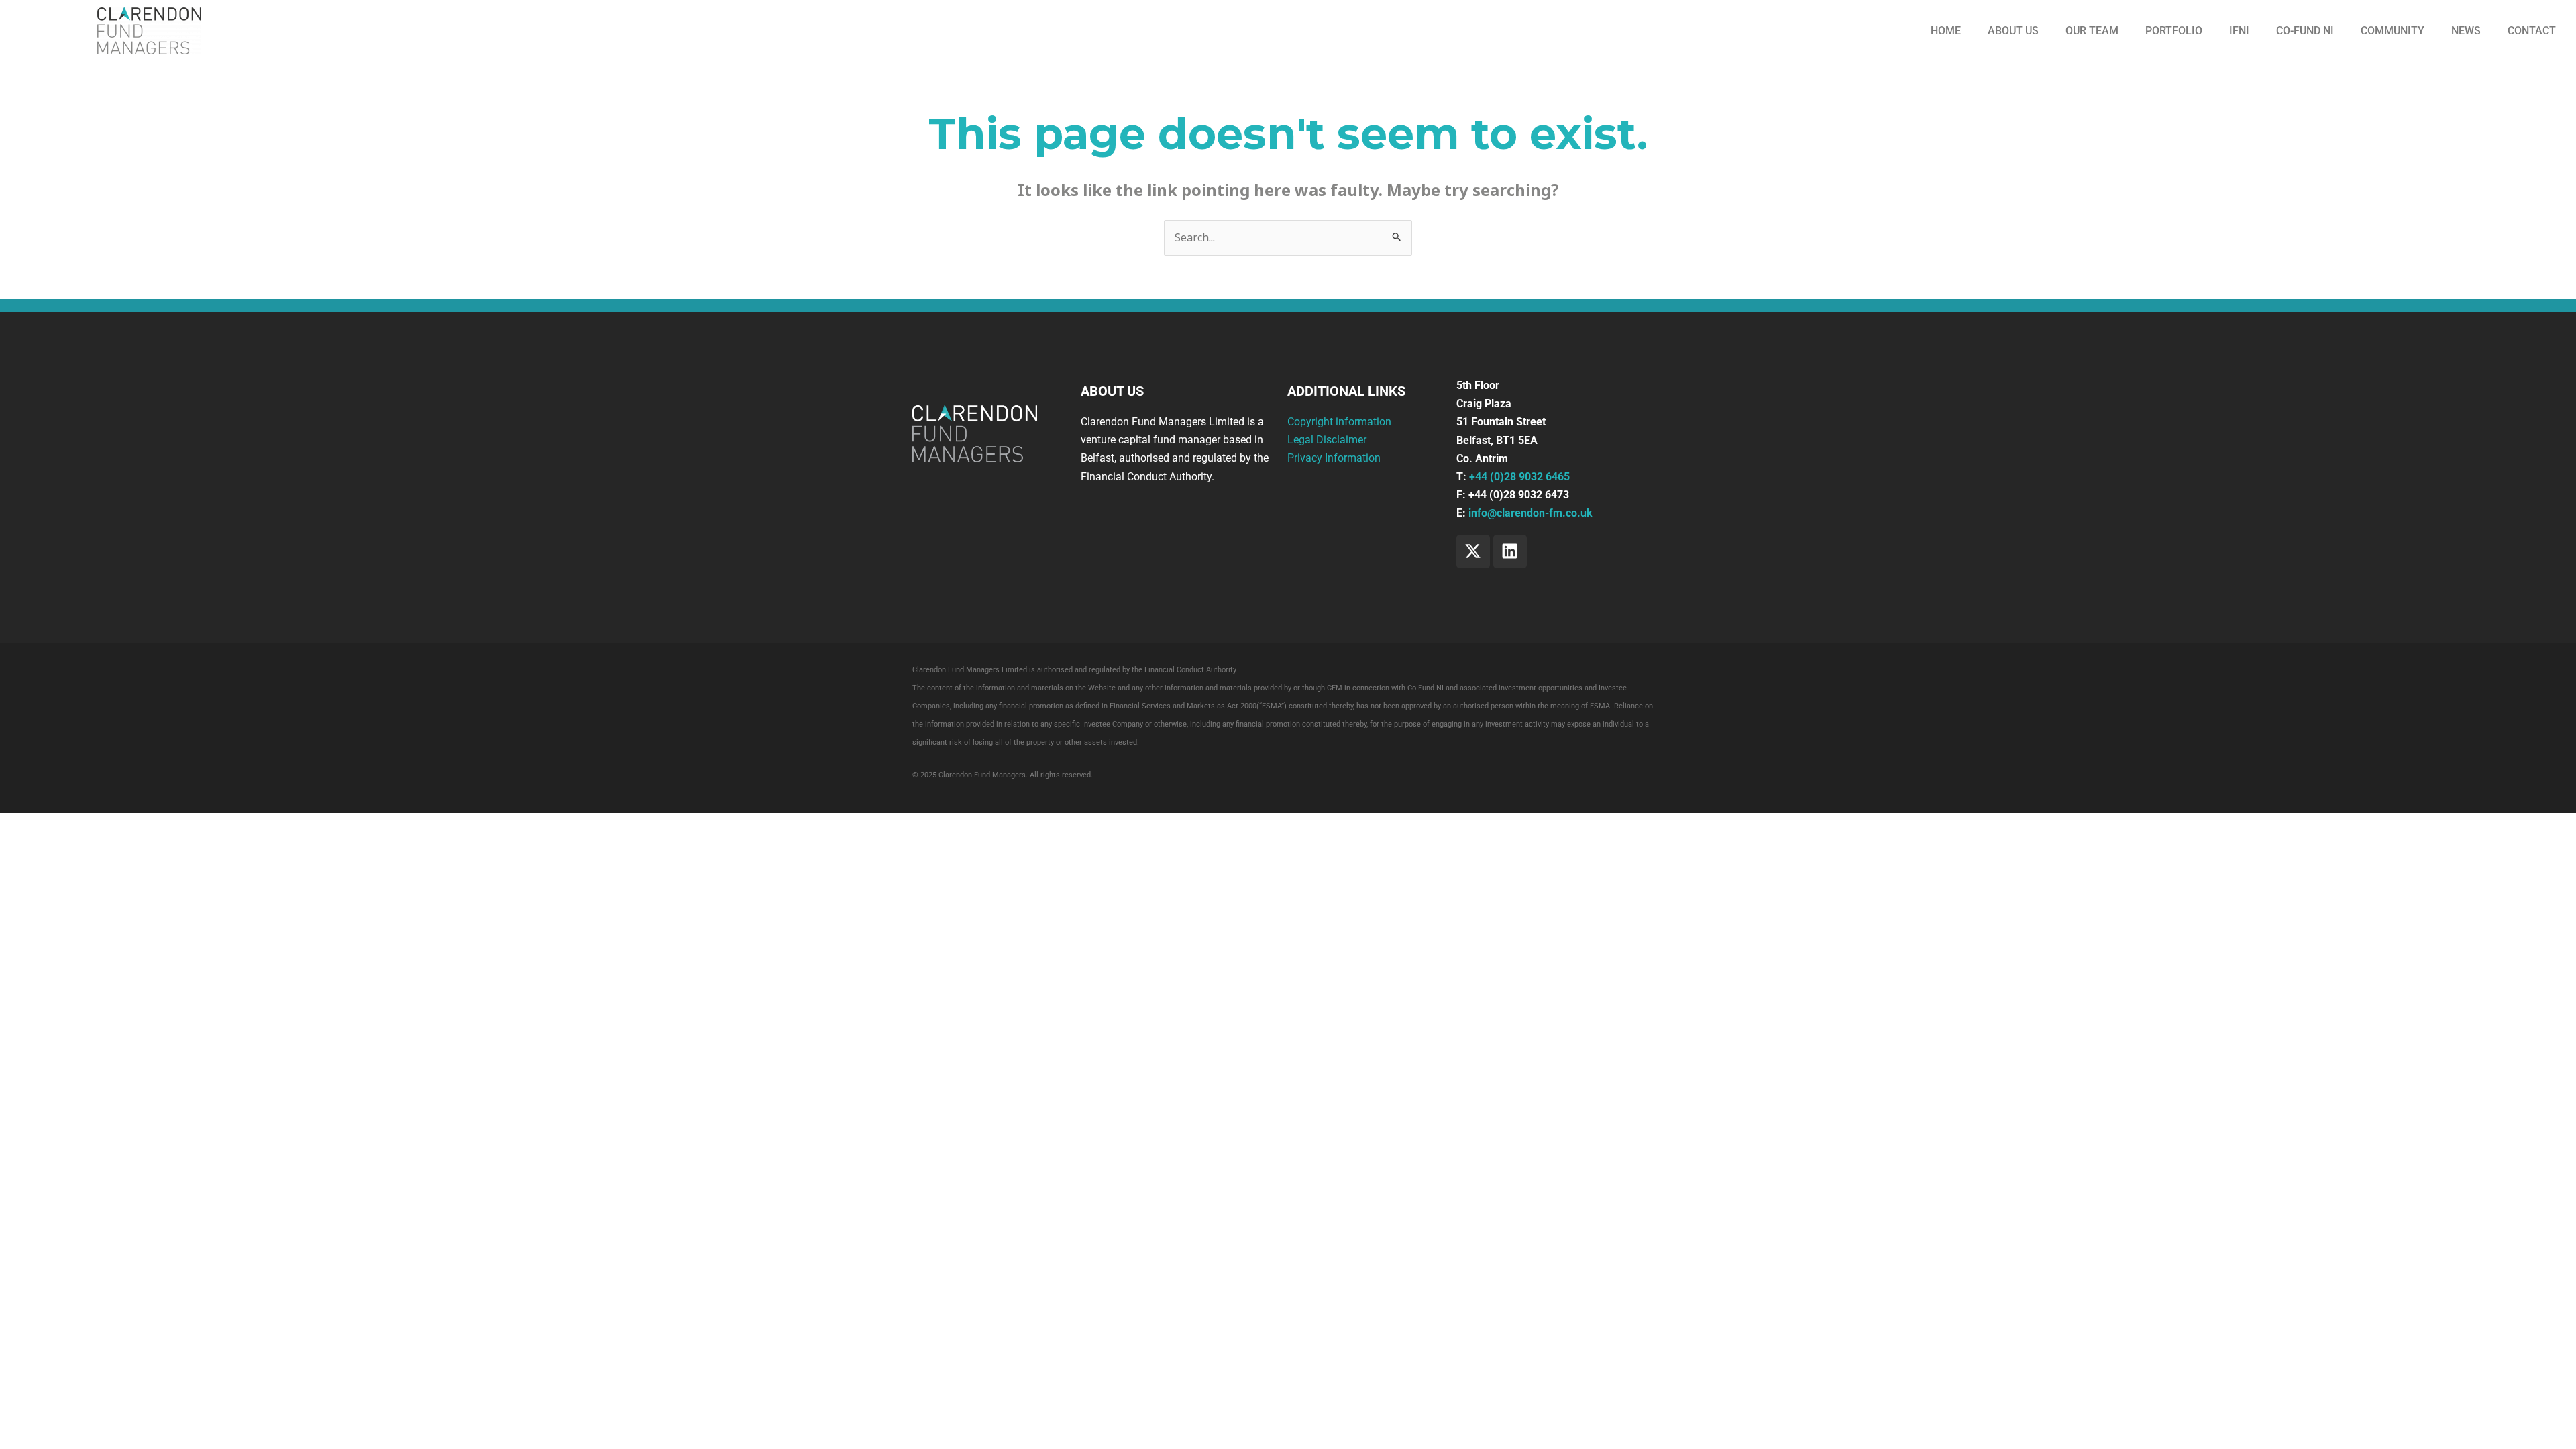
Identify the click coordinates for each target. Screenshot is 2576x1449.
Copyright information (1339, 422)
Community (2393, 31)
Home (1946, 31)
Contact (2532, 31)
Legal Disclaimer (1327, 440)
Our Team (2092, 31)
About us (2013, 31)
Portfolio (2174, 31)
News (2466, 31)
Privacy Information (1334, 458)
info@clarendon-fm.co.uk (1531, 513)
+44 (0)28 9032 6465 (1519, 477)
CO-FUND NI (2305, 31)
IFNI (2239, 31)
